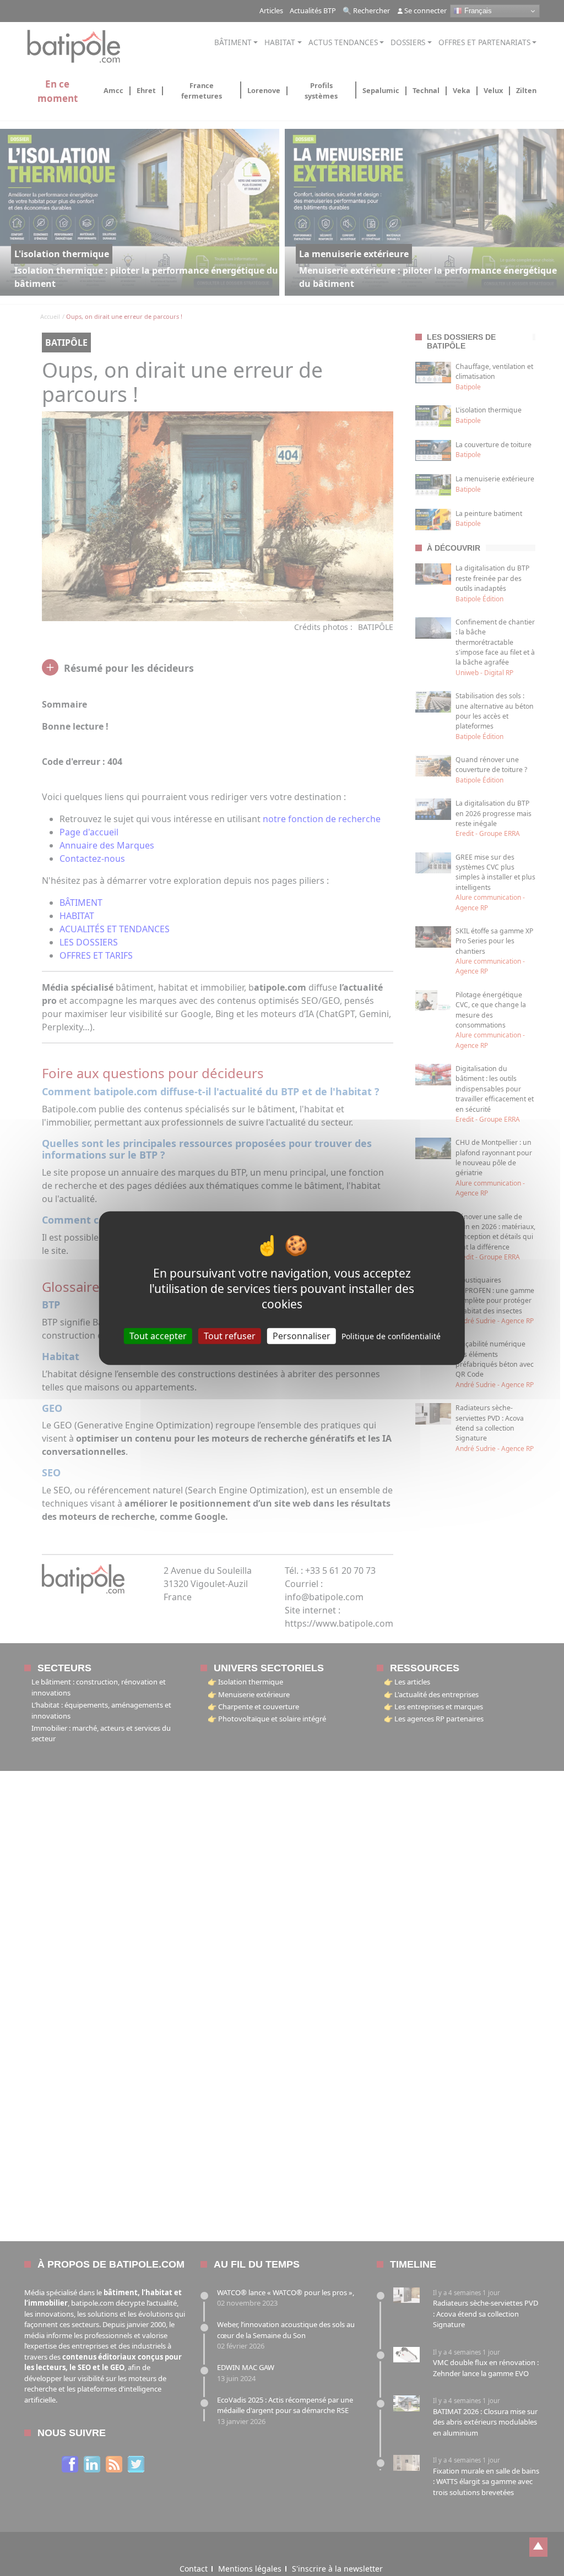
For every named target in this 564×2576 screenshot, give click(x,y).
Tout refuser (230, 1335)
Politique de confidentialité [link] (391, 1336)
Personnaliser (302, 1335)
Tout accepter (158, 1335)
